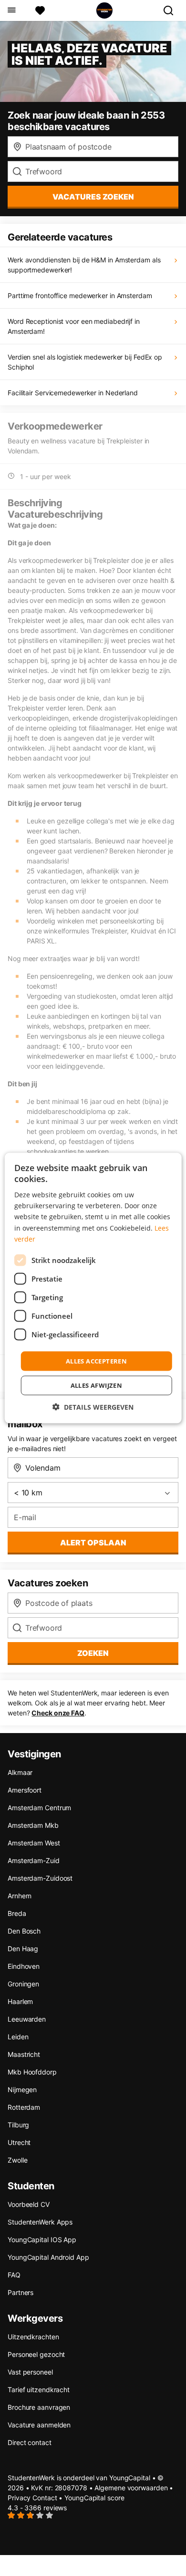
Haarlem (20, 2001)
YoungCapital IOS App (42, 2240)
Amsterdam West (34, 1843)
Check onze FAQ (58, 1713)
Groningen (23, 1984)
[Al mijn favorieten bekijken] (40, 10)
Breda (17, 1913)
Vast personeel (30, 2372)
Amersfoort (25, 1790)
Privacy (19, 2498)
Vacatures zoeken (93, 197)
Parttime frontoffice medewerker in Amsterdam (80, 296)
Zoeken (93, 1653)
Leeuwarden (27, 2019)
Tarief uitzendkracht (39, 2390)
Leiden (18, 2037)
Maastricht (24, 2054)
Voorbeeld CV (29, 2204)
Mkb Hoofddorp (32, 2072)
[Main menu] (11, 10)
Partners (21, 2292)
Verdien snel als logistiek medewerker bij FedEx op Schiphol (85, 362)
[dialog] (93, 1288)
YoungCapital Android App (48, 2257)
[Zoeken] (172, 10)
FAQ (14, 2275)
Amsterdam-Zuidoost (40, 1878)
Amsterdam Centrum (39, 1808)
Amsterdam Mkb (33, 1825)
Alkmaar (20, 1772)
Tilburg (18, 2125)
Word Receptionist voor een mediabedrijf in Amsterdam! (74, 326)
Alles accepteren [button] (96, 1361)
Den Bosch (24, 1931)
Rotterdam (24, 2107)
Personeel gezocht (36, 2354)
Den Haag (23, 1949)
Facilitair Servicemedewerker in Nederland (73, 393)
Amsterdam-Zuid (34, 1860)
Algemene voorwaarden (131, 2488)
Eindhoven (24, 1966)
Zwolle (17, 2160)
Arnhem (19, 1896)
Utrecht (19, 2142)
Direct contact (30, 2442)
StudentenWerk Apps (40, 2222)
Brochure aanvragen (39, 2407)
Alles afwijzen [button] (97, 1385)
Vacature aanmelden (39, 2425)
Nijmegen (22, 2090)
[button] (93, 1407)
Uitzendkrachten (33, 2337)
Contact (45, 2498)
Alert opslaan (93, 1543)
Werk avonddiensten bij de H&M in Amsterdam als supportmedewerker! (84, 265)
